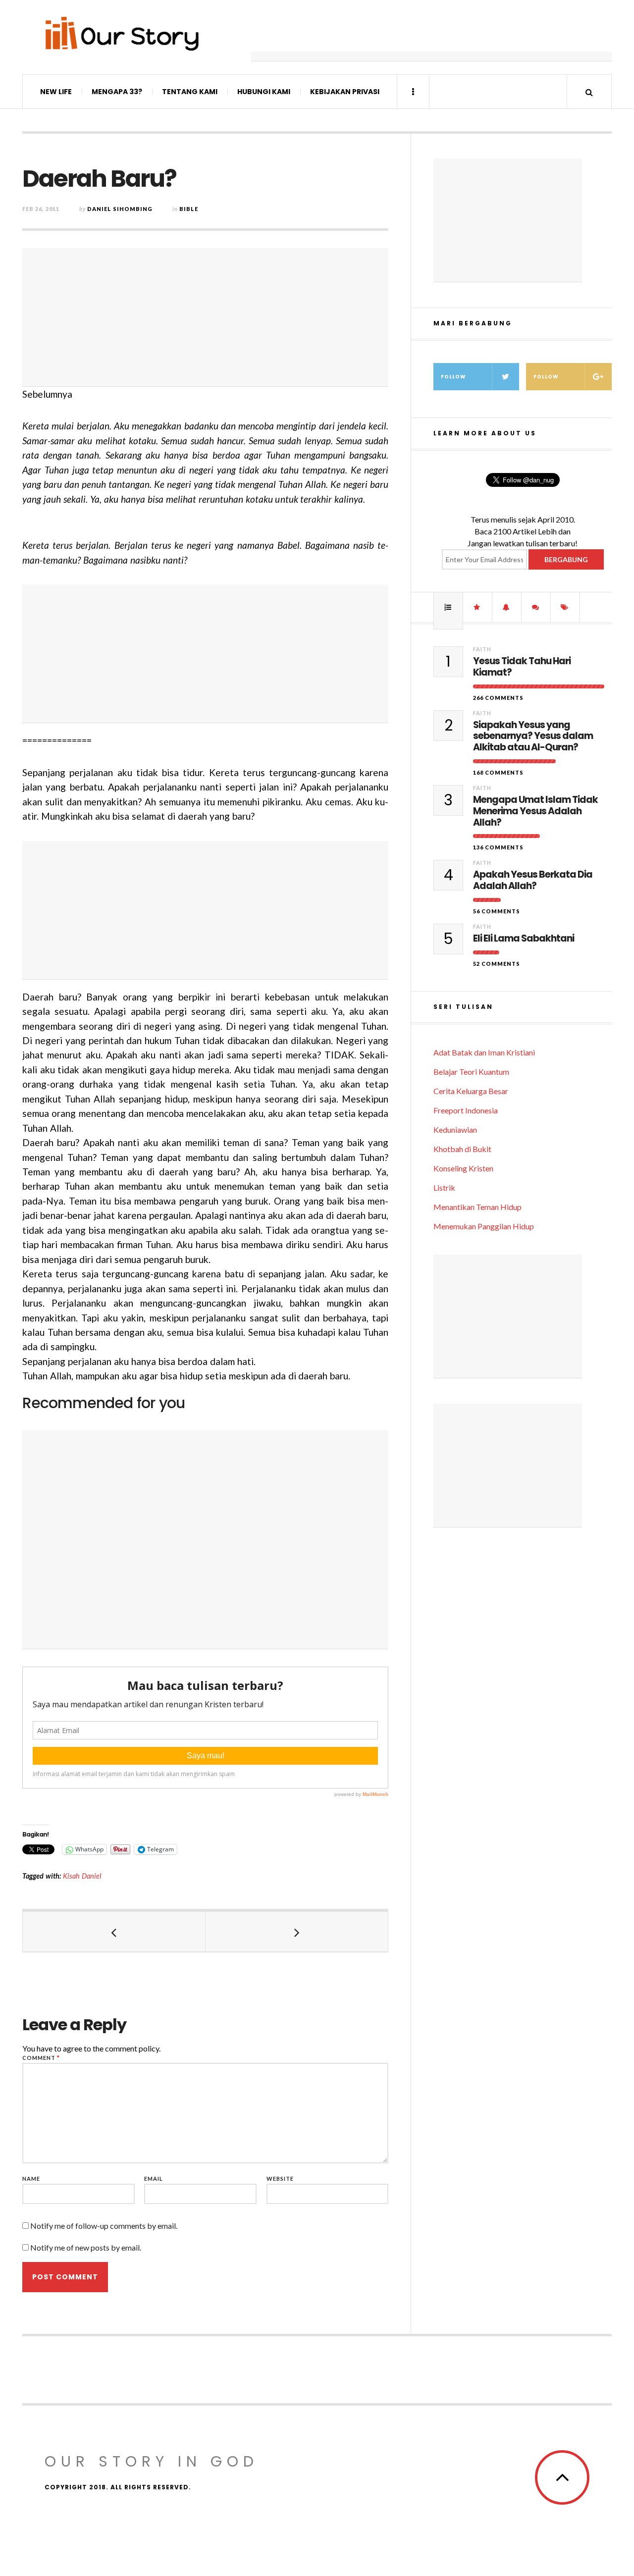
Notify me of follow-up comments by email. (104, 2226)
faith (482, 649)
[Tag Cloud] (565, 607)
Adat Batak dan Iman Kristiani (484, 1052)
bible (189, 209)
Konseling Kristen (463, 1168)
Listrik (444, 1187)
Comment (41, 2058)
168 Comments (498, 772)
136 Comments (498, 847)
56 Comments (497, 911)
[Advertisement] (431, 37)
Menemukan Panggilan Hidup (484, 1226)
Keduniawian (455, 1130)
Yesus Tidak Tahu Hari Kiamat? (522, 667)
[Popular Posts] (448, 607)
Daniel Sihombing (120, 209)
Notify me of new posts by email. (86, 2247)
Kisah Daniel (82, 1876)
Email (154, 2179)
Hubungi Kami (264, 92)
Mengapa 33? (117, 92)
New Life (56, 92)
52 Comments (497, 964)
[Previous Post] (114, 1932)
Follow (453, 377)
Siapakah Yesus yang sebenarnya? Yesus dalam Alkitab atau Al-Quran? (533, 736)
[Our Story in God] (121, 33)
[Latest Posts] (507, 607)
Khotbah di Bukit (462, 1149)
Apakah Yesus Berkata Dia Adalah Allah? (533, 881)
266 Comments (498, 698)
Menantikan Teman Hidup (477, 1207)
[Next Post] (297, 1932)
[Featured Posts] (477, 607)
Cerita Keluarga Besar (471, 1091)
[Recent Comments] (536, 607)
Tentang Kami (190, 92)
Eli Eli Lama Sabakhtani (524, 939)
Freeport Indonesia (466, 1110)
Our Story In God (152, 2461)
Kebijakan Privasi (345, 92)
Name (31, 2179)
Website (280, 2179)
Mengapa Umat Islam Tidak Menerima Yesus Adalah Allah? (535, 811)
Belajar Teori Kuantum (471, 1072)
